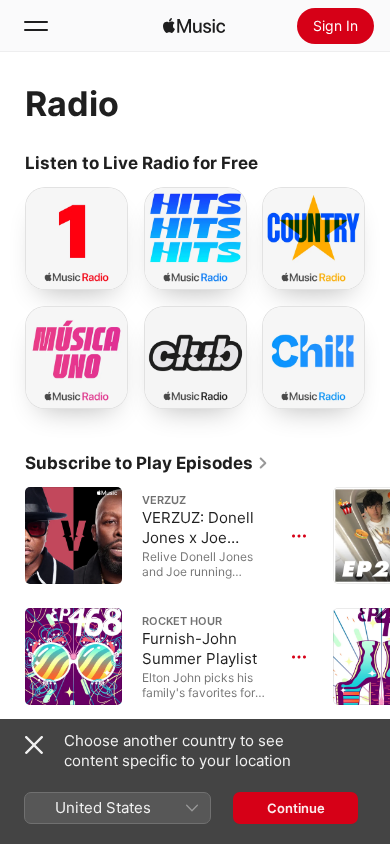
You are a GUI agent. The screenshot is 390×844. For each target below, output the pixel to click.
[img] (194, 26)
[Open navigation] (36, 26)
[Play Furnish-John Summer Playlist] (74, 657)
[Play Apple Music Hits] (168, 266)
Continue (296, 808)
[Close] (34, 745)
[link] (147, 463)
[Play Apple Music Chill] (286, 384)
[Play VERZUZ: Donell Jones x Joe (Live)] (74, 536)
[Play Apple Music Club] (168, 384)
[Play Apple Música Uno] (49, 384)
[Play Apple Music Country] (286, 266)
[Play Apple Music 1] (49, 266)
